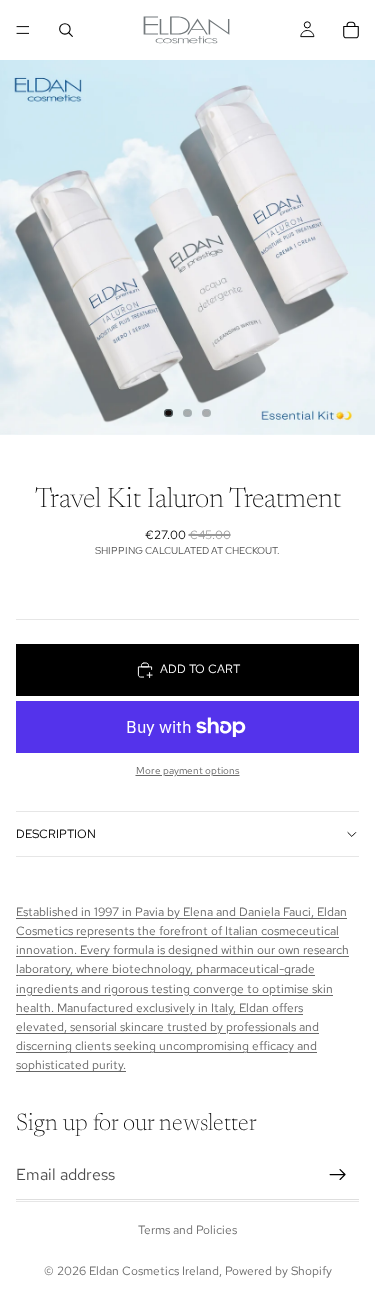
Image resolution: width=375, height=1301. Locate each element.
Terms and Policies (187, 1230)
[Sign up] (338, 1174)
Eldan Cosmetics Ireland (154, 1271)
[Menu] (23, 30)
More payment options (188, 770)
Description (56, 834)
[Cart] (351, 30)
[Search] (66, 30)
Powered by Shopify (278, 1271)
